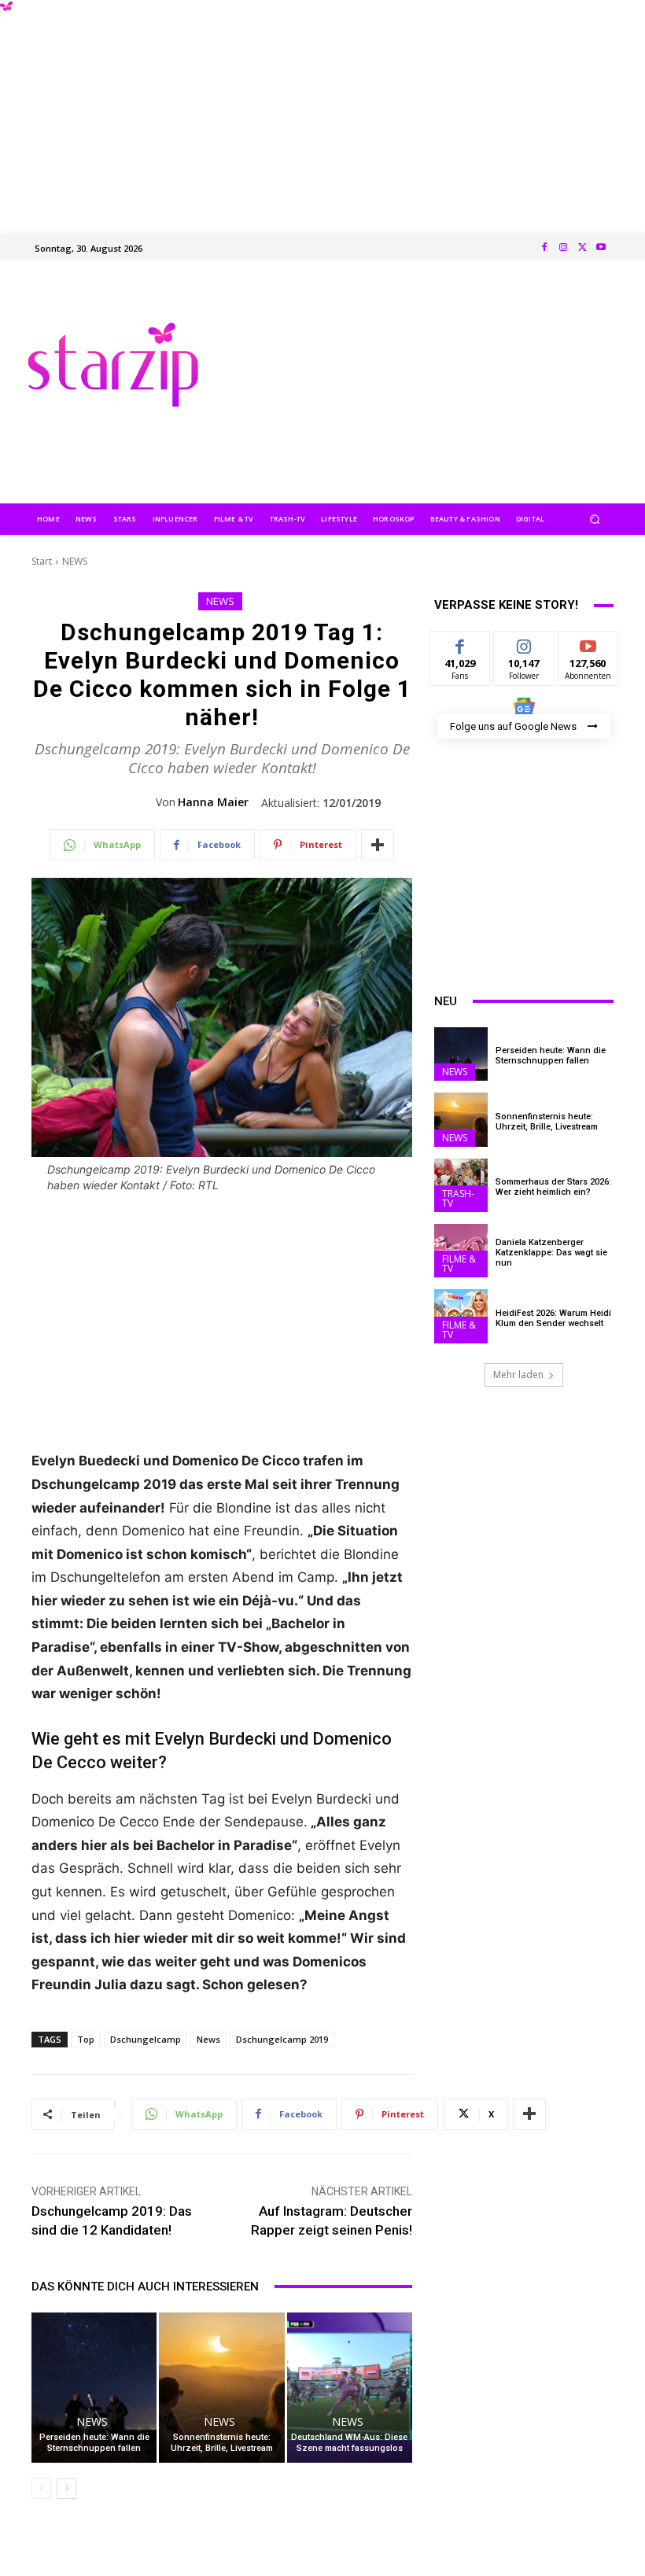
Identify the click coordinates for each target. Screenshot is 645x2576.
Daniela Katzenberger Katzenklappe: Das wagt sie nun (551, 1253)
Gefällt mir (461, 649)
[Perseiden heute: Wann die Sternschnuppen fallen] (94, 2388)
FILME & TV (459, 1264)
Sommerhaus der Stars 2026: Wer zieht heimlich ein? (553, 1187)
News (208, 2039)
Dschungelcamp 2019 (282, 2039)
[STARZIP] (113, 365)
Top (86, 2039)
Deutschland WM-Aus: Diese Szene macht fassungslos (349, 2443)
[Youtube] (601, 248)
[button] (595, 519)
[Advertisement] (322, 110)
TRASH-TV (458, 1198)
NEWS (75, 561)
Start (42, 561)
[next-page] (66, 2489)
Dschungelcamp (146, 2039)
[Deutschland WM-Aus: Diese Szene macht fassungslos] (350, 2388)
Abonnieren (589, 643)
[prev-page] (41, 2489)
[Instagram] (563, 248)
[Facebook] (544, 248)
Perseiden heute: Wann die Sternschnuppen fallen (94, 2443)
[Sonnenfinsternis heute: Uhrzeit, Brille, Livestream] (221, 2388)
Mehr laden (518, 1375)
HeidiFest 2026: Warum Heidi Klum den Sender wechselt (553, 1318)
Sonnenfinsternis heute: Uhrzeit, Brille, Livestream (222, 2443)
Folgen (524, 643)
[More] (378, 845)
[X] (582, 248)
